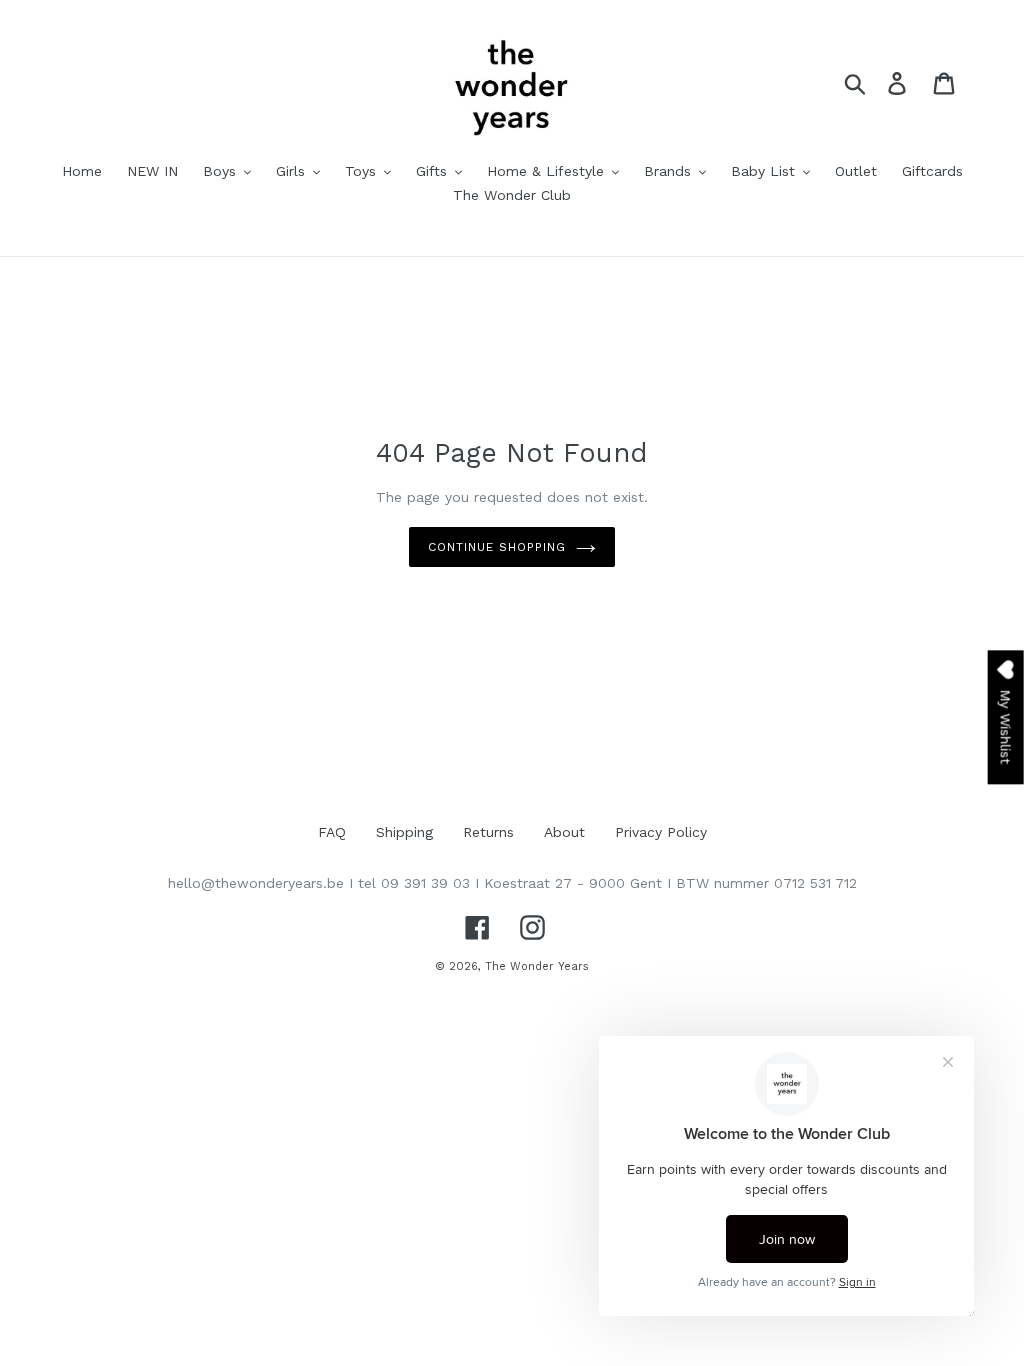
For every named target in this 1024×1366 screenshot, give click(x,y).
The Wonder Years (537, 966)
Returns (488, 832)
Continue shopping (496, 547)
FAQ (332, 832)
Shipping (404, 832)
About (564, 832)
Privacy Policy (661, 832)
